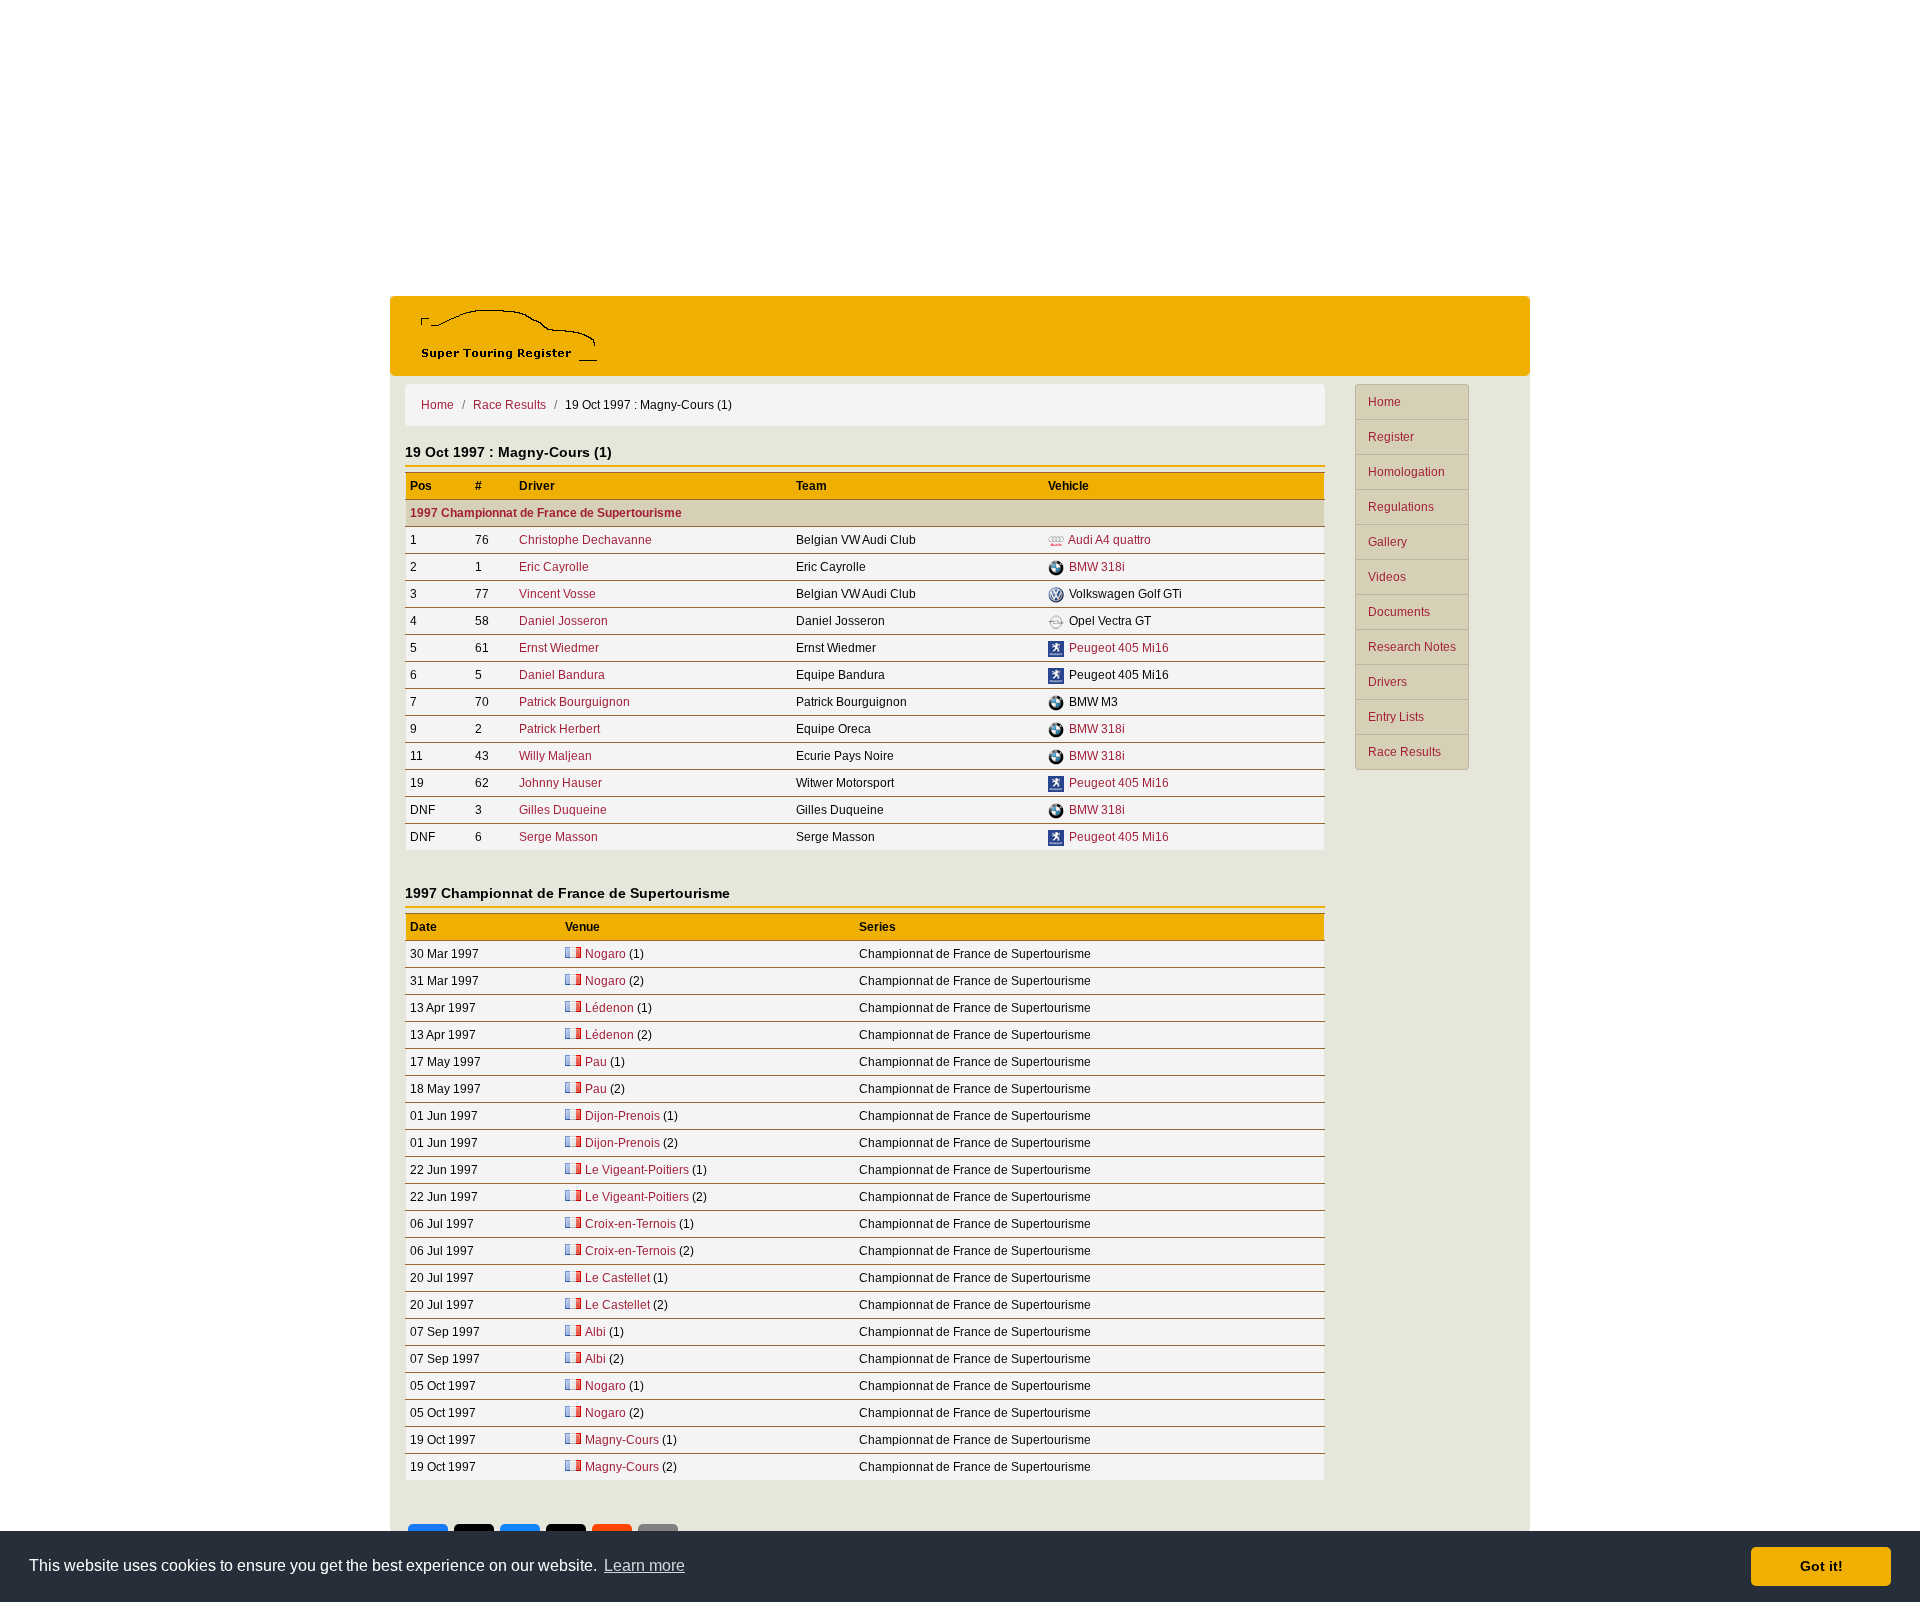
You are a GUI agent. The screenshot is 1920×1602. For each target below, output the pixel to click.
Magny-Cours (622, 1440)
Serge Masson (558, 837)
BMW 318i (1097, 567)
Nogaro (605, 954)
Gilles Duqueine (563, 810)
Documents (1399, 612)
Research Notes (1412, 647)
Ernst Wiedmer (559, 648)
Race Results (1404, 752)
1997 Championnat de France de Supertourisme (546, 513)
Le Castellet (617, 1278)
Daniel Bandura (562, 675)
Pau (596, 1062)
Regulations (1401, 507)
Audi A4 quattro (1109, 540)
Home (1384, 402)
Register (1391, 437)
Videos (1387, 577)
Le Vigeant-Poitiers (637, 1170)
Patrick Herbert (559, 729)
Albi (595, 1332)
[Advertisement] (960, 148)
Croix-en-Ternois (630, 1224)
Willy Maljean (555, 756)
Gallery (1387, 542)
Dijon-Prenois (622, 1116)
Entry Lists (1396, 717)
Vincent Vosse (557, 594)
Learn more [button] (644, 1565)
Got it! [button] (1821, 1566)
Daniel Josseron (563, 621)
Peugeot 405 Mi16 (1119, 648)
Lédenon (609, 1008)
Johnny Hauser (560, 783)
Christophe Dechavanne (585, 540)
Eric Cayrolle (554, 567)
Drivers (1387, 682)
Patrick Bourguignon (574, 702)
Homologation (1406, 472)
